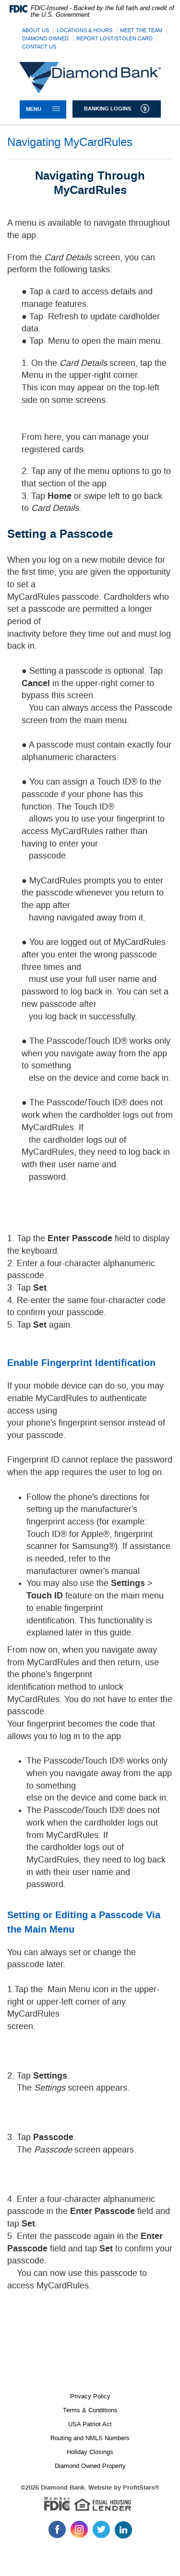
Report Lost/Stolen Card (114, 39)
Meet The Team (141, 30)
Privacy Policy (90, 2396)
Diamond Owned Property (90, 2466)
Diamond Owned (45, 39)
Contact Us (39, 47)
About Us (36, 30)
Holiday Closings (90, 2452)
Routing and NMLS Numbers (90, 2438)
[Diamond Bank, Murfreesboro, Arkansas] (90, 78)
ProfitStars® (141, 2488)
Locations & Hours (84, 30)
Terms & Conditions (90, 2410)
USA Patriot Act (90, 2424)
